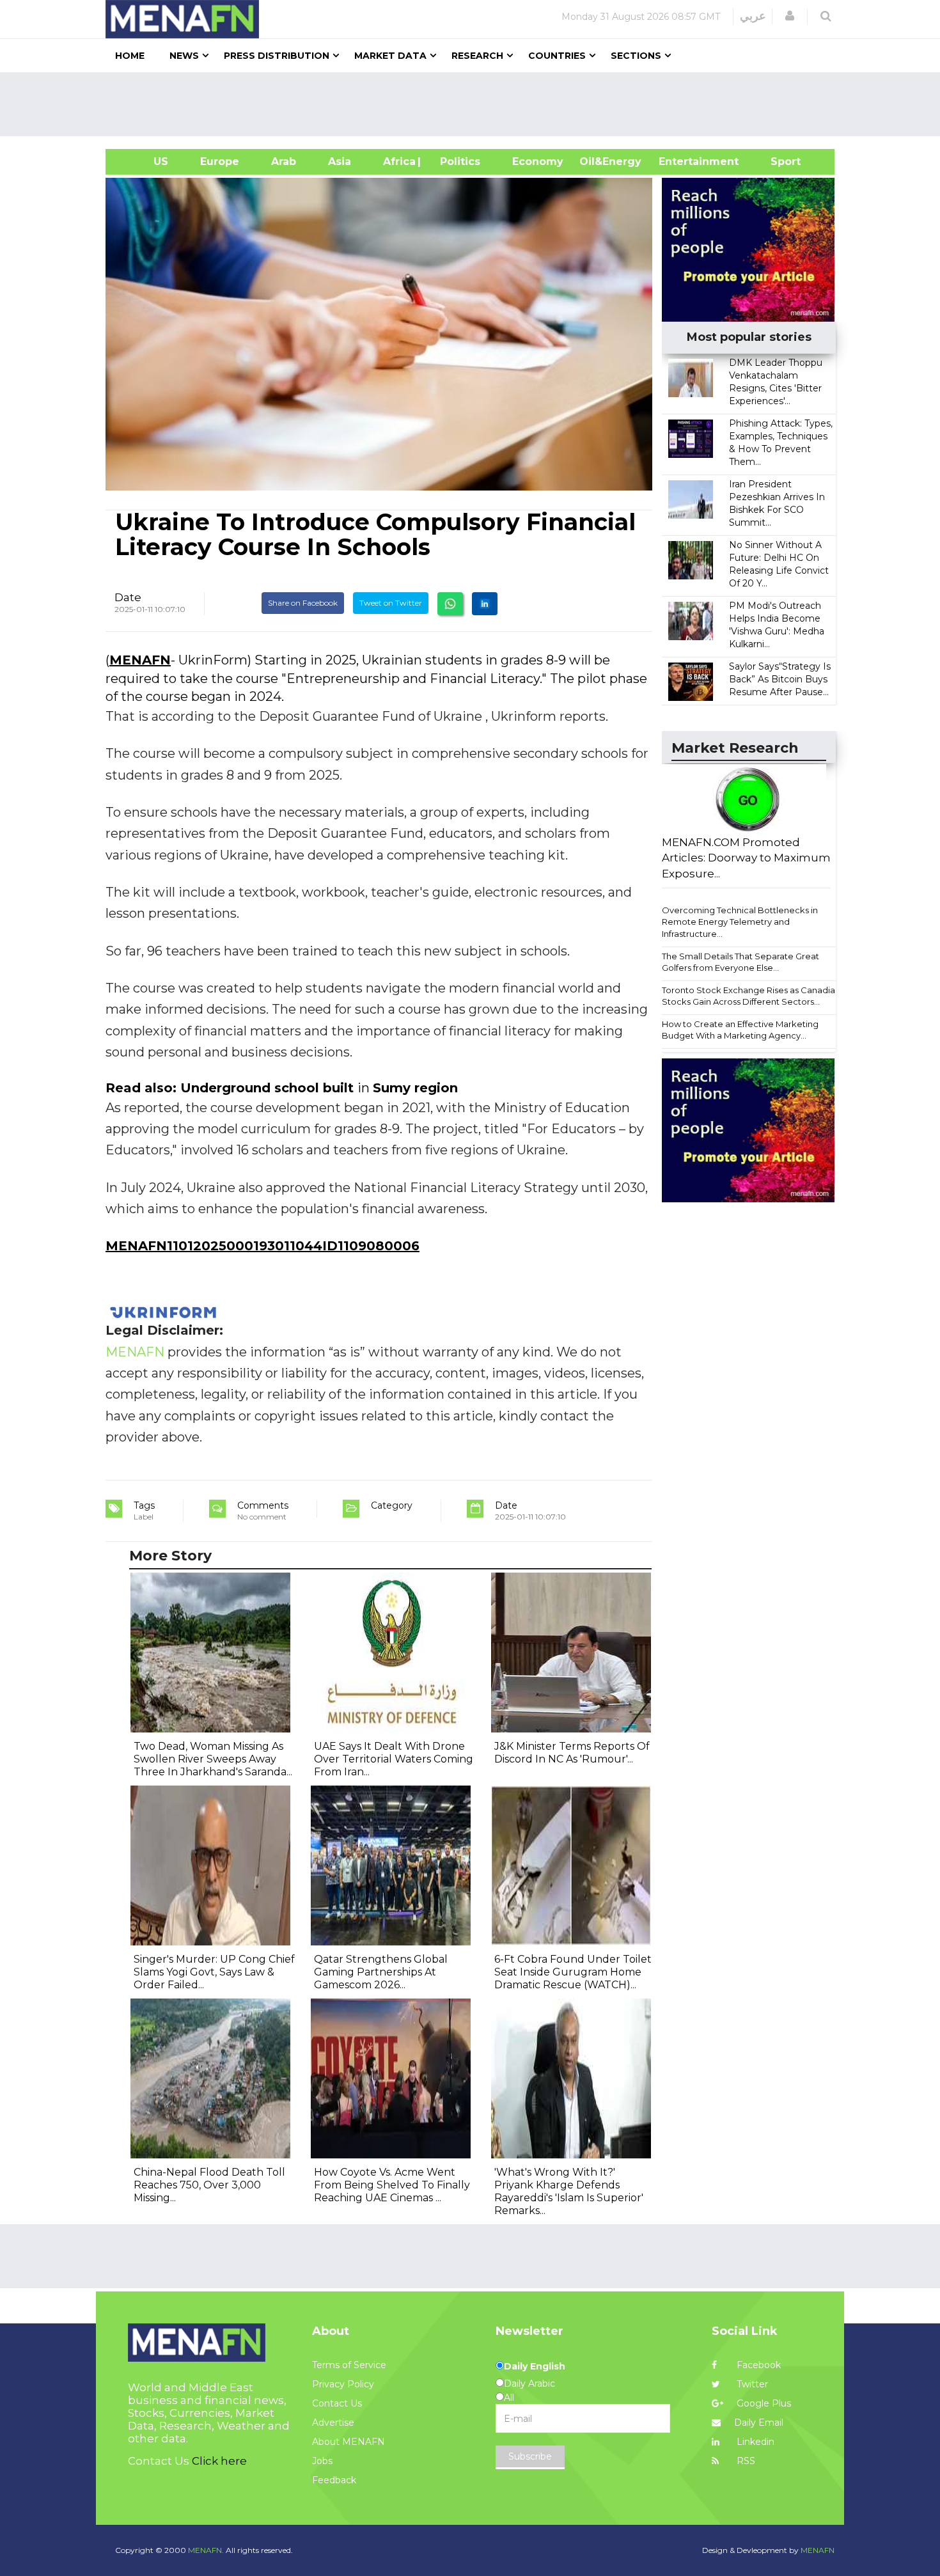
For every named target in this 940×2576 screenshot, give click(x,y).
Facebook (757, 2365)
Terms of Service (349, 2365)
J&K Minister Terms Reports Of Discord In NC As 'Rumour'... (572, 1753)
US (145, 161)
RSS (745, 2461)
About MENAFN (349, 2442)
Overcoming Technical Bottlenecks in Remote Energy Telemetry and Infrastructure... (740, 922)
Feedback (334, 2480)
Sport (778, 161)
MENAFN (140, 660)
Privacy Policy (343, 2384)
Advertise (333, 2423)
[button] (790, 16)
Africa (398, 161)
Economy (538, 161)
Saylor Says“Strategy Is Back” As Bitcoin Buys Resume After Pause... (780, 679)
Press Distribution (277, 56)
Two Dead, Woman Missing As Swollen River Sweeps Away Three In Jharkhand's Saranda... (213, 1759)
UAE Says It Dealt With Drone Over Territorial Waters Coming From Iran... (394, 1759)
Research (477, 56)
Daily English (535, 2366)
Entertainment (679, 161)
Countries (557, 56)
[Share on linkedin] (485, 604)
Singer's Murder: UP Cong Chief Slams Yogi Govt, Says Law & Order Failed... (214, 1972)
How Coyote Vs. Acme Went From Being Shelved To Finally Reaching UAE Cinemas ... (392, 2185)
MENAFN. (206, 2550)
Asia (340, 161)
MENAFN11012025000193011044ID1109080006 (262, 1246)
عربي (753, 16)
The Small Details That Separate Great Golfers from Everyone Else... (740, 962)
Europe (220, 161)
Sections (636, 56)
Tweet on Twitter (391, 603)
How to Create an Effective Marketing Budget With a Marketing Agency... (740, 1030)
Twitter (751, 2384)
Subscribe (530, 2456)
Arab (284, 161)
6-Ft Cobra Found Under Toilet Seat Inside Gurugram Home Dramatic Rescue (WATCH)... (573, 1972)
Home (130, 56)
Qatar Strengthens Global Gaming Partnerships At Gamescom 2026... (381, 1972)
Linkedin (754, 2442)
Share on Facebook (303, 603)
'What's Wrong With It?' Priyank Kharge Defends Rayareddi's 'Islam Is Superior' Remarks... (569, 2191)
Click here (219, 2461)
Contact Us (337, 2403)
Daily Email (759, 2423)
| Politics (457, 161)
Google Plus (763, 2403)
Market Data (390, 56)
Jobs (322, 2461)
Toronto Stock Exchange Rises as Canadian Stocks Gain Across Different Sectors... (751, 996)
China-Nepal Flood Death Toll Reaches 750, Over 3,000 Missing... (209, 2185)
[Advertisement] (475, 104)
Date (128, 597)
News (184, 56)
